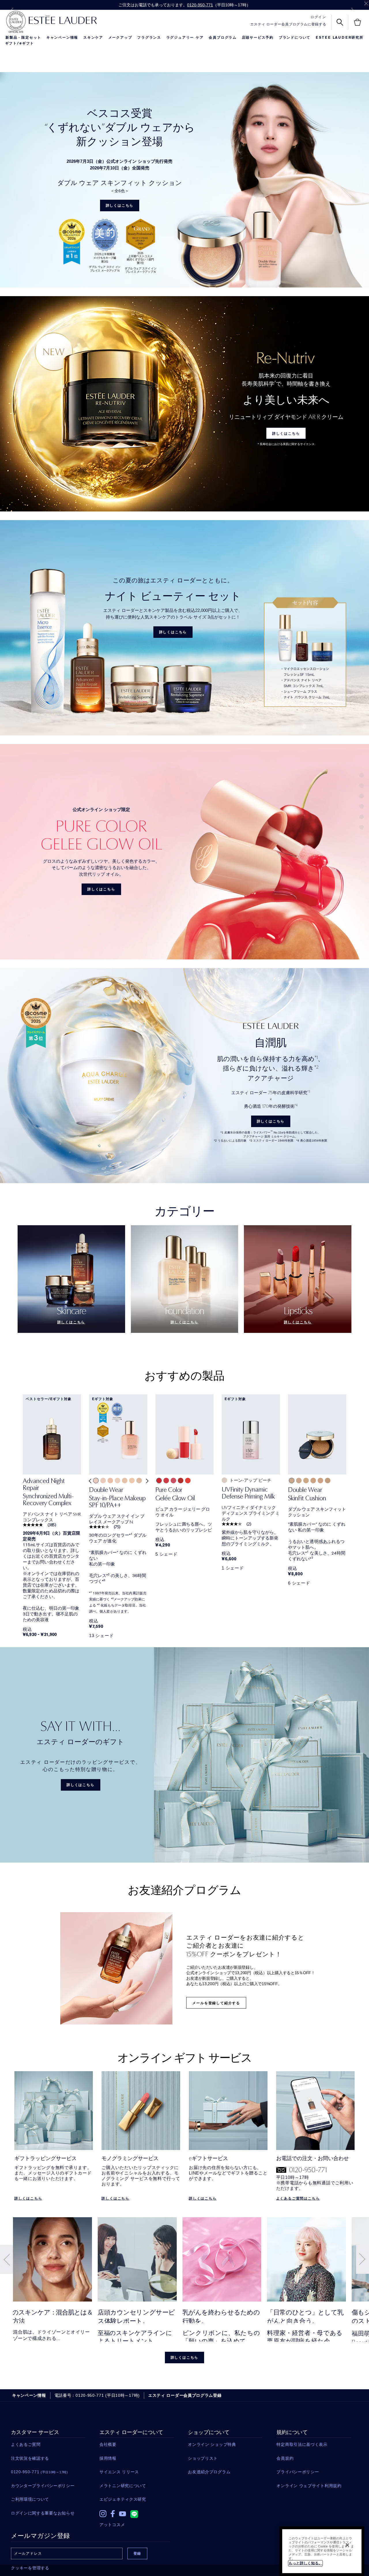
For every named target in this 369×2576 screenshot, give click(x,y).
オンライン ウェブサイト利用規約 (309, 2486)
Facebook (113, 2514)
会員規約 (285, 2458)
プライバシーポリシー (298, 2472)
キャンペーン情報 (62, 38)
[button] (89, 1485)
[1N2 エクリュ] (139, 1481)
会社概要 (108, 2444)
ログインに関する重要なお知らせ (43, 2513)
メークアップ (120, 38)
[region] (322, 2551)
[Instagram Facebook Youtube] (137, 2512)
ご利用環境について (30, 2499)
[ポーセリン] (299, 1481)
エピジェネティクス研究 (123, 2499)
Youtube (123, 2514)
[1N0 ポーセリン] (125, 1481)
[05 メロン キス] (188, 1481)
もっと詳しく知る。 (305, 2563)
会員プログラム (223, 38)
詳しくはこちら (120, 206)
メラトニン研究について (123, 2486)
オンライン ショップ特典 (212, 2444)
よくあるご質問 (26, 2444)
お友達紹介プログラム (209, 2472)
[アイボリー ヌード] (292, 1481)
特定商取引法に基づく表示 (302, 2444)
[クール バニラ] (320, 1481)
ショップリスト (203, 2458)
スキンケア (93, 38)
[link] (52, 1494)
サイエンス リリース (119, 2472)
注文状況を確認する (30, 2458)
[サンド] (313, 1481)
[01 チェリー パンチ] (159, 1481)
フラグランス (149, 38)
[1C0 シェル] (96, 1481)
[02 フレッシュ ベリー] (166, 1481)
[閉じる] (347, 2545)
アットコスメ (112, 2525)
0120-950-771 (200, 5)
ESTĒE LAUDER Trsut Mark (16, 22)
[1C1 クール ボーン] (103, 1481)
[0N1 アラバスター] (117, 1481)
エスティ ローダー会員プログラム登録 (185, 2395)
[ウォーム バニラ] (328, 1481)
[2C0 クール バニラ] (110, 1481)
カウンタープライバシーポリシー (43, 2486)
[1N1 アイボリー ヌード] (132, 1481)
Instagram (103, 2514)
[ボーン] (306, 1481)
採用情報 (108, 2458)
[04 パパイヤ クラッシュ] (181, 1481)
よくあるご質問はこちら (298, 2198)
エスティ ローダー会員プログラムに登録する (288, 24)
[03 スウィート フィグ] (173, 1481)
